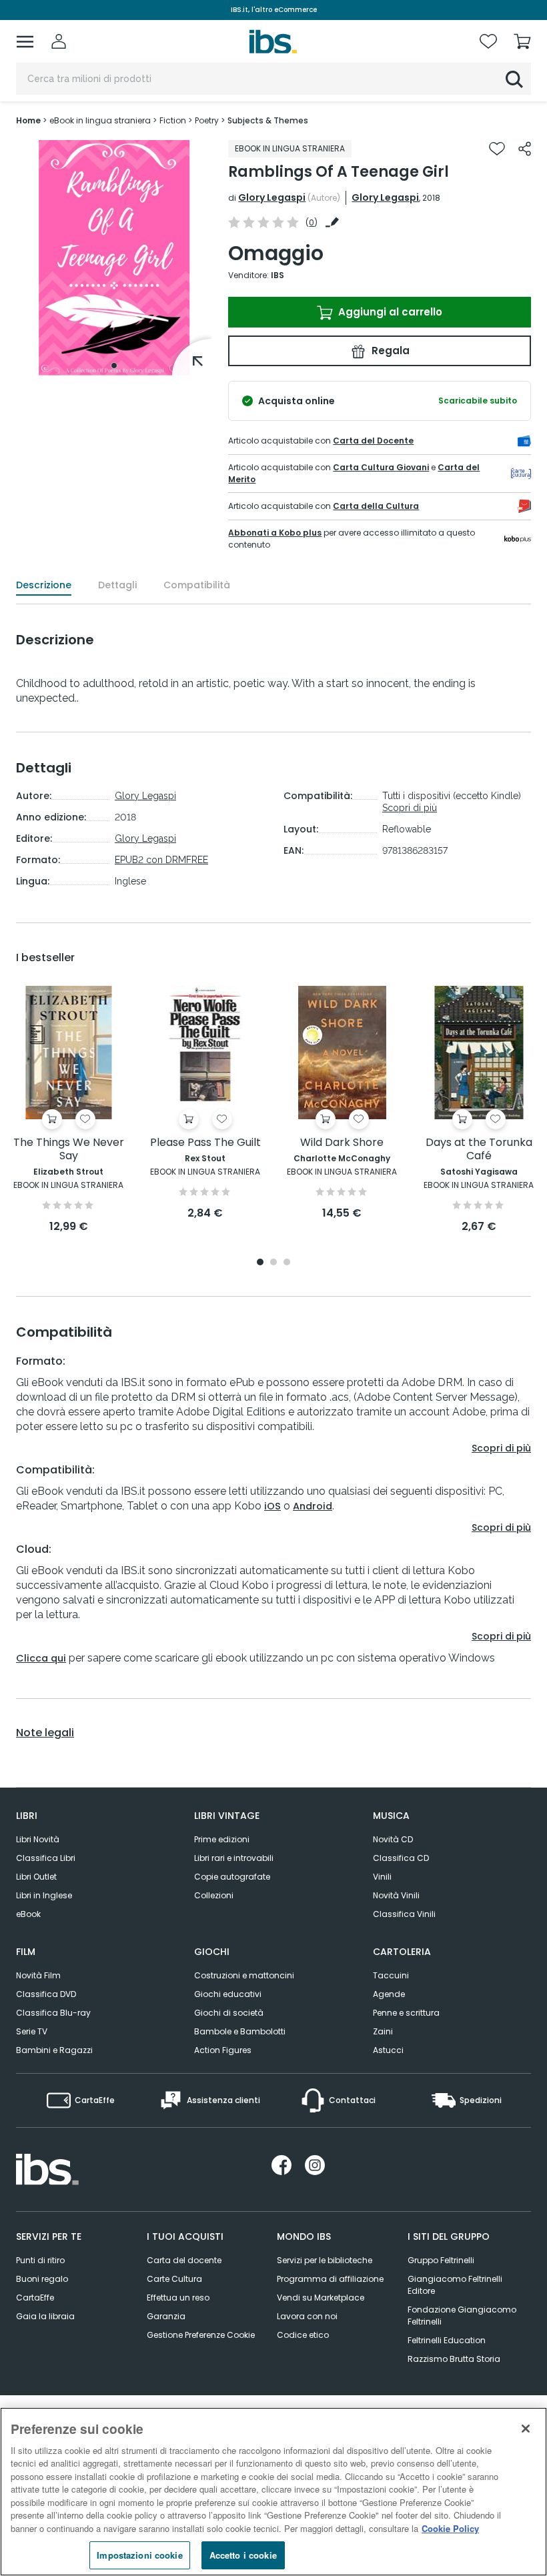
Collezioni (214, 1895)
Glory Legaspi (272, 197)
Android (313, 1506)
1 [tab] (114, 366)
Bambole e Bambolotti (240, 2031)
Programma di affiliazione (330, 2279)
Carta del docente (184, 2260)
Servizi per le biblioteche (325, 2260)
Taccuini (391, 1975)
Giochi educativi (228, 1994)
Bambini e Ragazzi (54, 2050)
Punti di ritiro (40, 2260)
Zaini (383, 2031)
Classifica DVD (46, 1994)
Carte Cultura (174, 2279)
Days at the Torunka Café (479, 1150)
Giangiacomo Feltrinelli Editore (455, 2285)
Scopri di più (410, 808)
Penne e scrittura (406, 2013)
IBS (278, 275)
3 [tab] (287, 1263)
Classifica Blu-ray (53, 2013)
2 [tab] (273, 1263)
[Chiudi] (526, 2429)
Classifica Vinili (404, 1914)
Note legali (45, 1733)
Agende (389, 1994)
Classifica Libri (46, 1858)
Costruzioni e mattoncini (244, 1975)
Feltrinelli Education (447, 2340)
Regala (389, 351)
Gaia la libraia (45, 2316)
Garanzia (166, 2316)
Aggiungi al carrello (389, 312)
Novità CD (393, 1839)
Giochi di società (229, 2013)
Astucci (388, 2050)
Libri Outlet (36, 1877)
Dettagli (117, 585)
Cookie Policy (450, 2528)
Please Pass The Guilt (205, 1143)
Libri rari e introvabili (234, 1858)
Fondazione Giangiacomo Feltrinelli (462, 2316)
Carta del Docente (373, 441)
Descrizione (44, 585)
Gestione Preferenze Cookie (201, 2335)
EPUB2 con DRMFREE (161, 860)
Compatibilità (197, 585)
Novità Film (38, 1975)
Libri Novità (38, 1839)
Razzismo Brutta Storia (454, 2359)
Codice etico (303, 2335)
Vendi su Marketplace (321, 2298)
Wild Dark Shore (342, 1143)
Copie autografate (232, 1877)
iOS (272, 1506)
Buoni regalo (42, 2279)
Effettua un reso (178, 2298)
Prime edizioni (222, 1839)
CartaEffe (35, 2298)
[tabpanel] (114, 258)
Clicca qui (41, 1658)
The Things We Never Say (69, 1150)
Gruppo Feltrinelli (441, 2260)
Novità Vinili (396, 1895)
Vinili (382, 1877)
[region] (273, 2492)
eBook (28, 1914)
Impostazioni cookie (139, 2555)
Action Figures (223, 2050)
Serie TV (32, 2031)
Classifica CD (401, 1858)
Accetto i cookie (243, 2555)
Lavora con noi (307, 2316)
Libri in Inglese (44, 1895)
